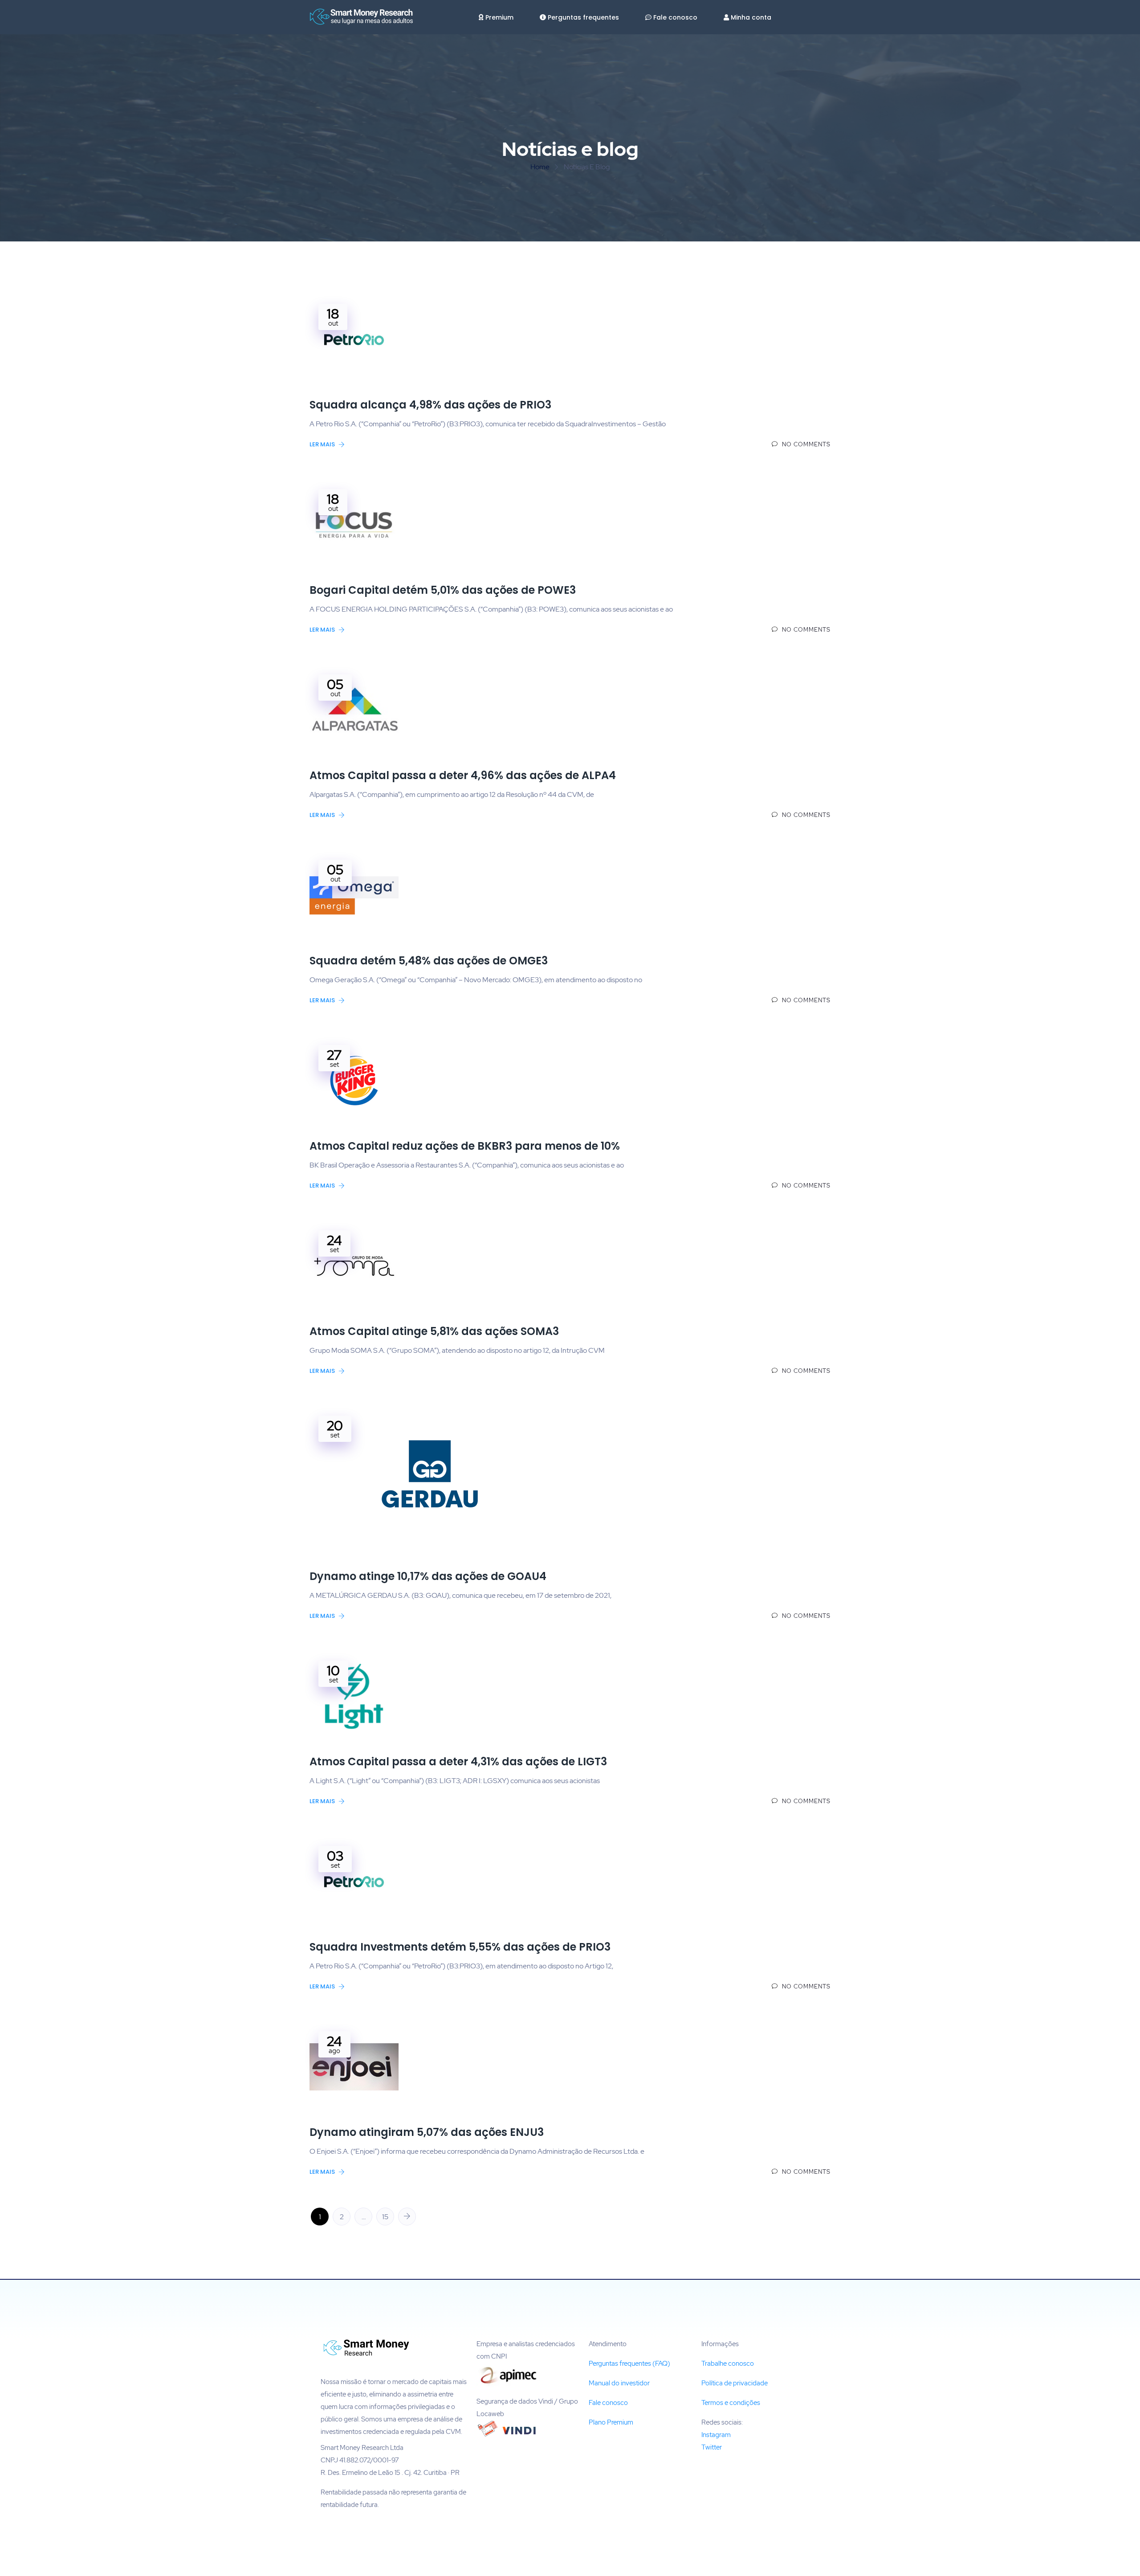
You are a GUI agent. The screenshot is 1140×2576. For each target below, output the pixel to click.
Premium (499, 17)
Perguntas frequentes (583, 17)
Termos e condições (731, 2403)
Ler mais (323, 444)
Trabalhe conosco (728, 2364)
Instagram (716, 2435)
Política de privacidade (735, 2383)
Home (540, 167)
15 (385, 2217)
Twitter (712, 2447)
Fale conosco (675, 17)
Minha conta (751, 17)
